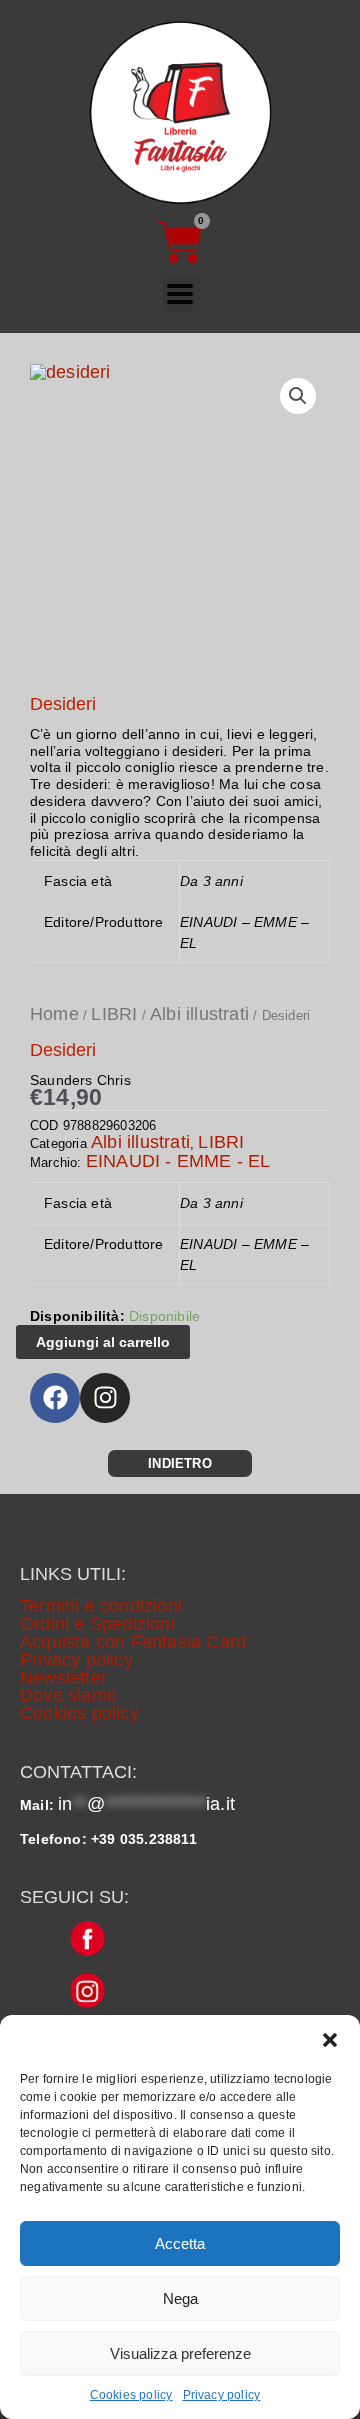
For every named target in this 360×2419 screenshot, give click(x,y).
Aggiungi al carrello (103, 1342)
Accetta (180, 2243)
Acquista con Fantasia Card (133, 1642)
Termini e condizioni (101, 1606)
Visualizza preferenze (180, 2353)
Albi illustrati (199, 1014)
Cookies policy (131, 2395)
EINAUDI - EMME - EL (178, 1161)
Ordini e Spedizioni (97, 1624)
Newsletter (63, 1678)
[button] (330, 2040)
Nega (180, 2298)
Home (54, 1014)
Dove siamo (68, 1695)
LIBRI (114, 1014)
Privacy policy (222, 2395)
